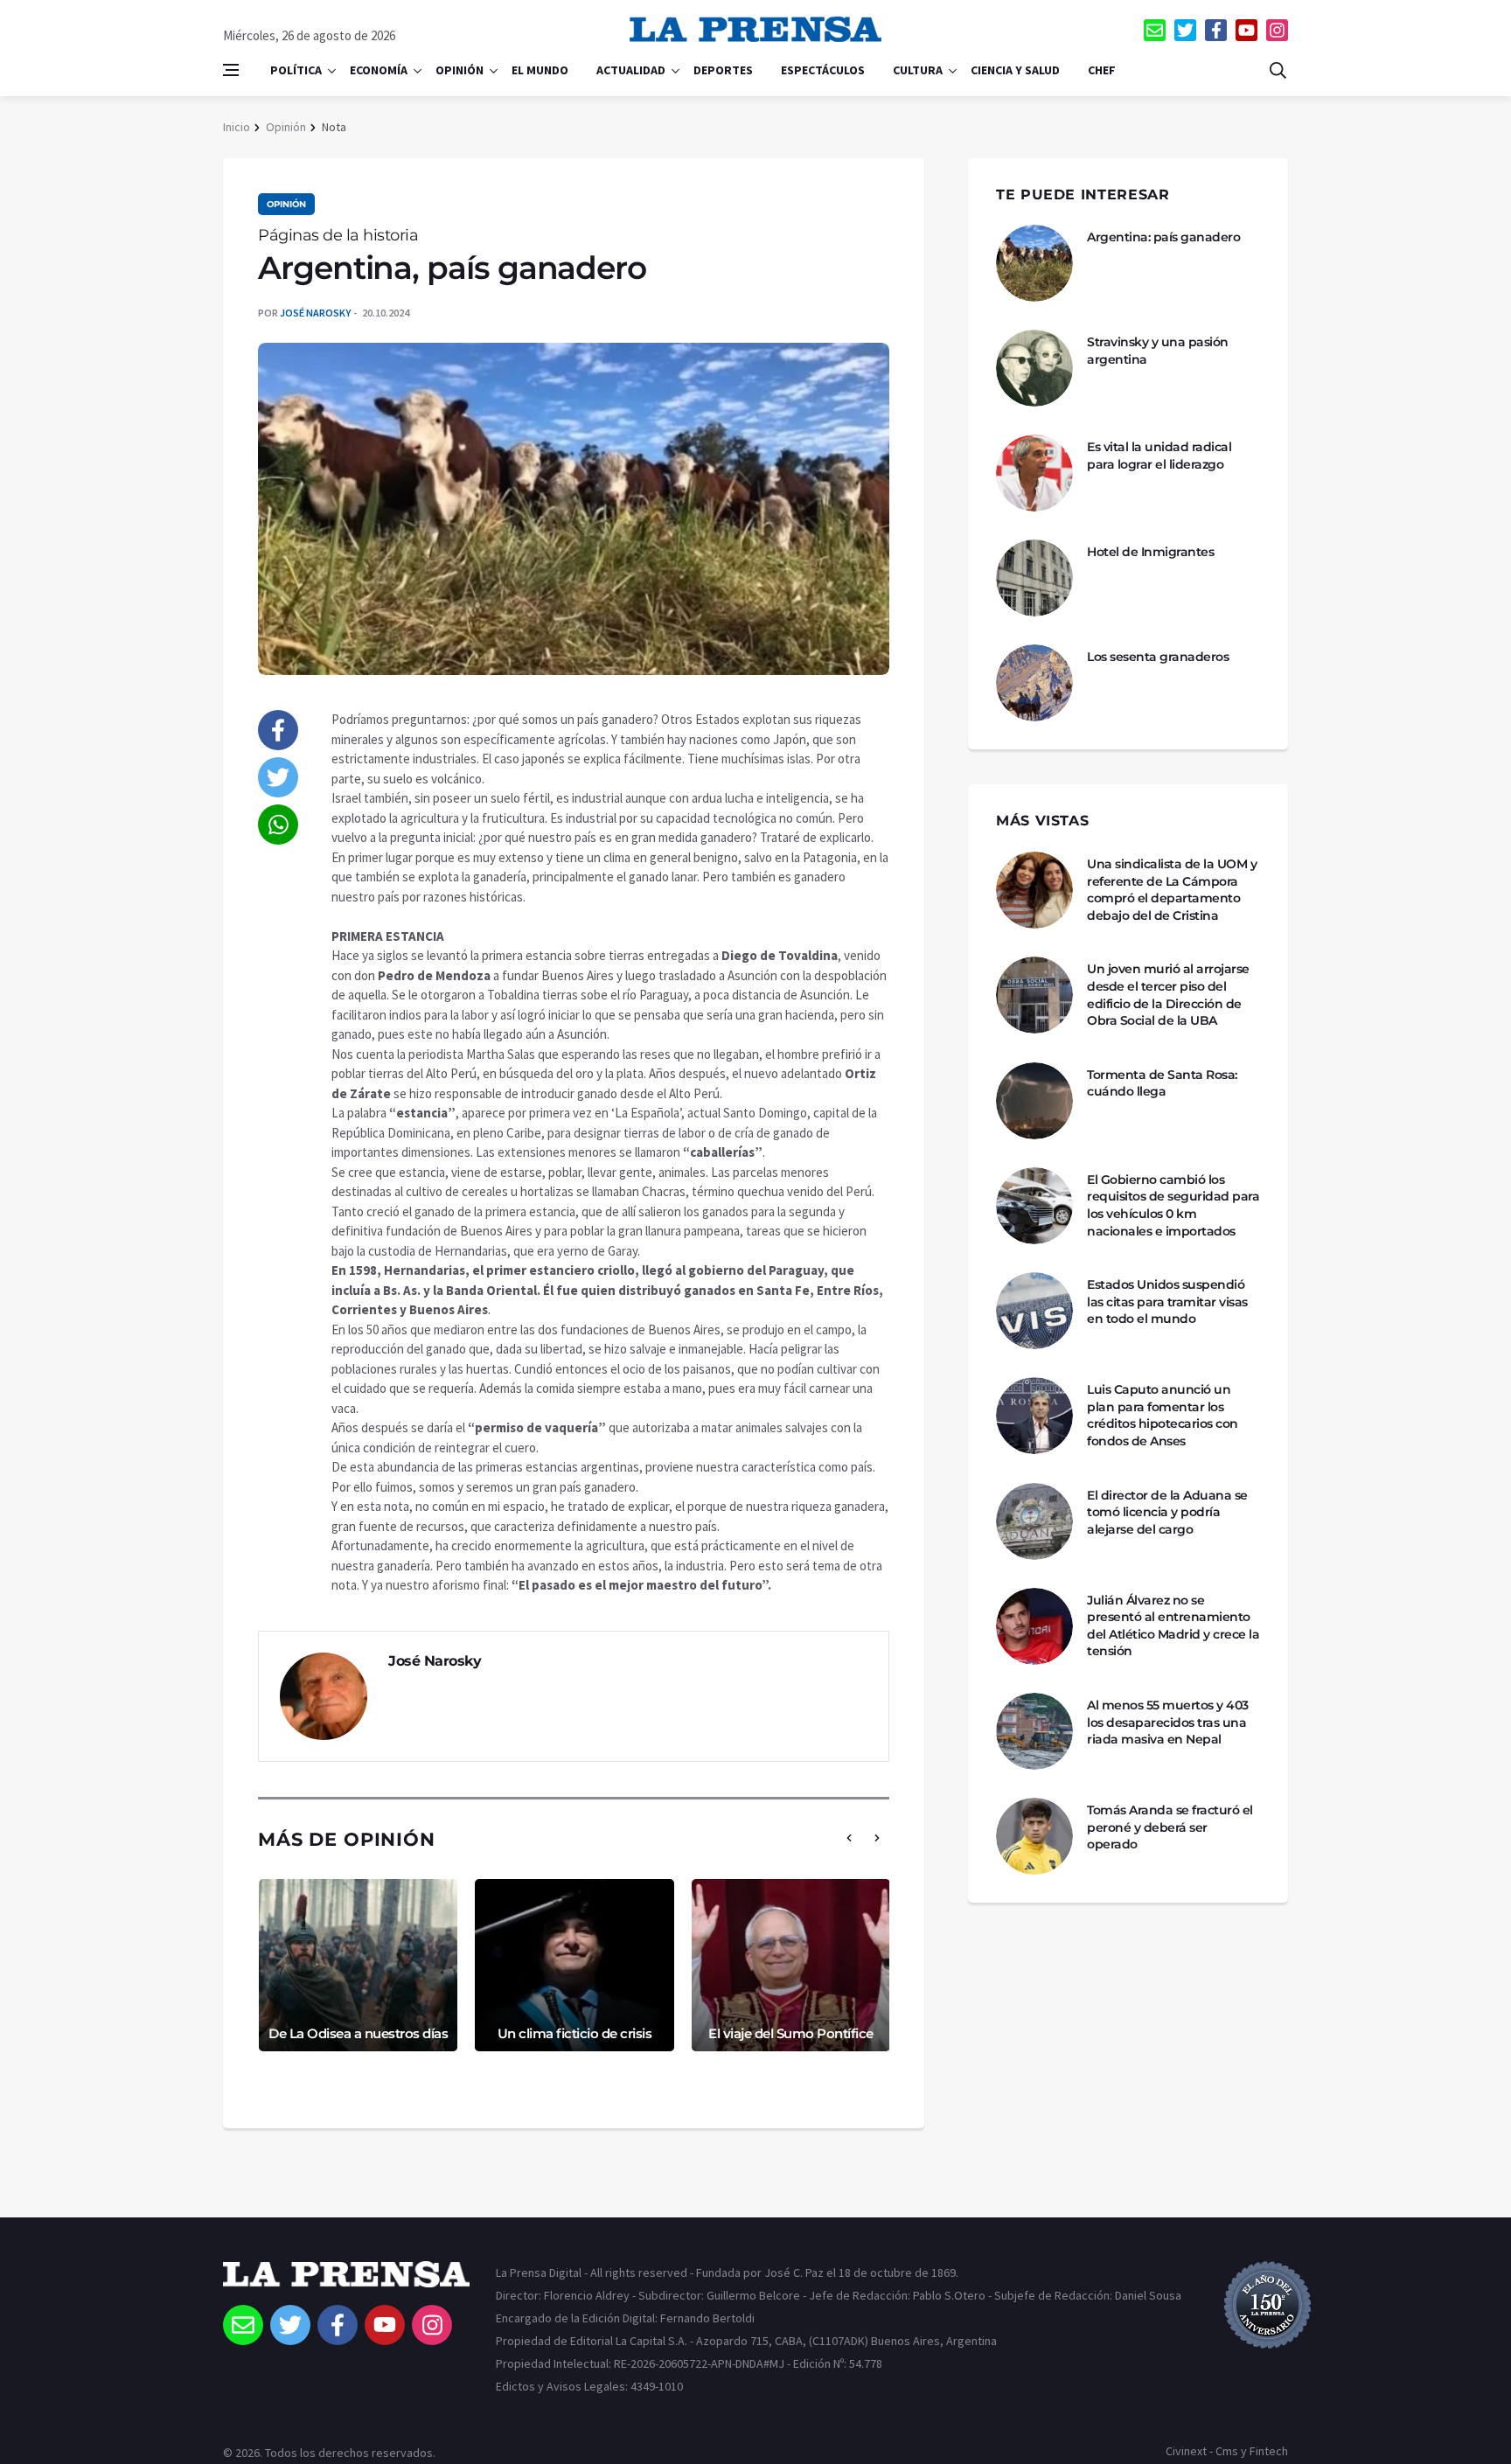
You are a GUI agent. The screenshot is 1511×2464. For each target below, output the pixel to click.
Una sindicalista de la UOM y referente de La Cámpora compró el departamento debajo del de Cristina (1172, 890)
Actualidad (631, 70)
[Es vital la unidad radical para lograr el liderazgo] (1034, 473)
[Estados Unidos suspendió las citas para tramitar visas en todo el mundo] (1034, 1311)
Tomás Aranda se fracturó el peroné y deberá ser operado (1170, 1827)
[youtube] (1246, 30)
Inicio (237, 127)
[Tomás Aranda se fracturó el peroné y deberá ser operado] (1034, 1836)
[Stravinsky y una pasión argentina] (1034, 368)
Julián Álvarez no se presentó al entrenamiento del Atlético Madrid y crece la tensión (1173, 1626)
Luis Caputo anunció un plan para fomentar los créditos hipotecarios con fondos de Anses (1163, 1415)
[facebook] (1216, 30)
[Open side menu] (231, 70)
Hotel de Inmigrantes (1150, 552)
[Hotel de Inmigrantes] (1034, 578)
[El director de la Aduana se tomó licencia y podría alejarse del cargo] (1034, 1521)
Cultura (918, 70)
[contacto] (1155, 30)
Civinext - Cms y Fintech (1227, 2451)
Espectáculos (823, 70)
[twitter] (1185, 30)
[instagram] (1277, 30)
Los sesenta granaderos (1158, 657)
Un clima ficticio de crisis (575, 2033)
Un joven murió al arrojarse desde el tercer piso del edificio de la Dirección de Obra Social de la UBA (1168, 995)
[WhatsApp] (278, 825)
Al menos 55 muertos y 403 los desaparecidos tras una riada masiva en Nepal (1168, 1722)
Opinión (460, 70)
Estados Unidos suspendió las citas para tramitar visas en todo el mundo (1167, 1302)
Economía (379, 70)
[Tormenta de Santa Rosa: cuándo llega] (1034, 1101)
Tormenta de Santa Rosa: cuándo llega (1162, 1083)
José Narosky (315, 313)
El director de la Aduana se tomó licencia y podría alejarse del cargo (1167, 1512)
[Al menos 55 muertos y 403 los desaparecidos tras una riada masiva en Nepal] (1034, 1731)
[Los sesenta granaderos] (1034, 683)
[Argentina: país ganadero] (1034, 263)
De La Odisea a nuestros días (358, 2033)
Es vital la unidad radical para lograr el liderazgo (1159, 456)
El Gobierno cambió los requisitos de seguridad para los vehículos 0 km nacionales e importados (1173, 1205)
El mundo (540, 70)
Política (296, 70)
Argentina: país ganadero (1163, 237)
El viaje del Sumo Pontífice (791, 2033)
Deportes (723, 70)
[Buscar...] (1278, 70)
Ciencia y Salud (1015, 70)
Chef (1102, 70)
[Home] (346, 2283)
